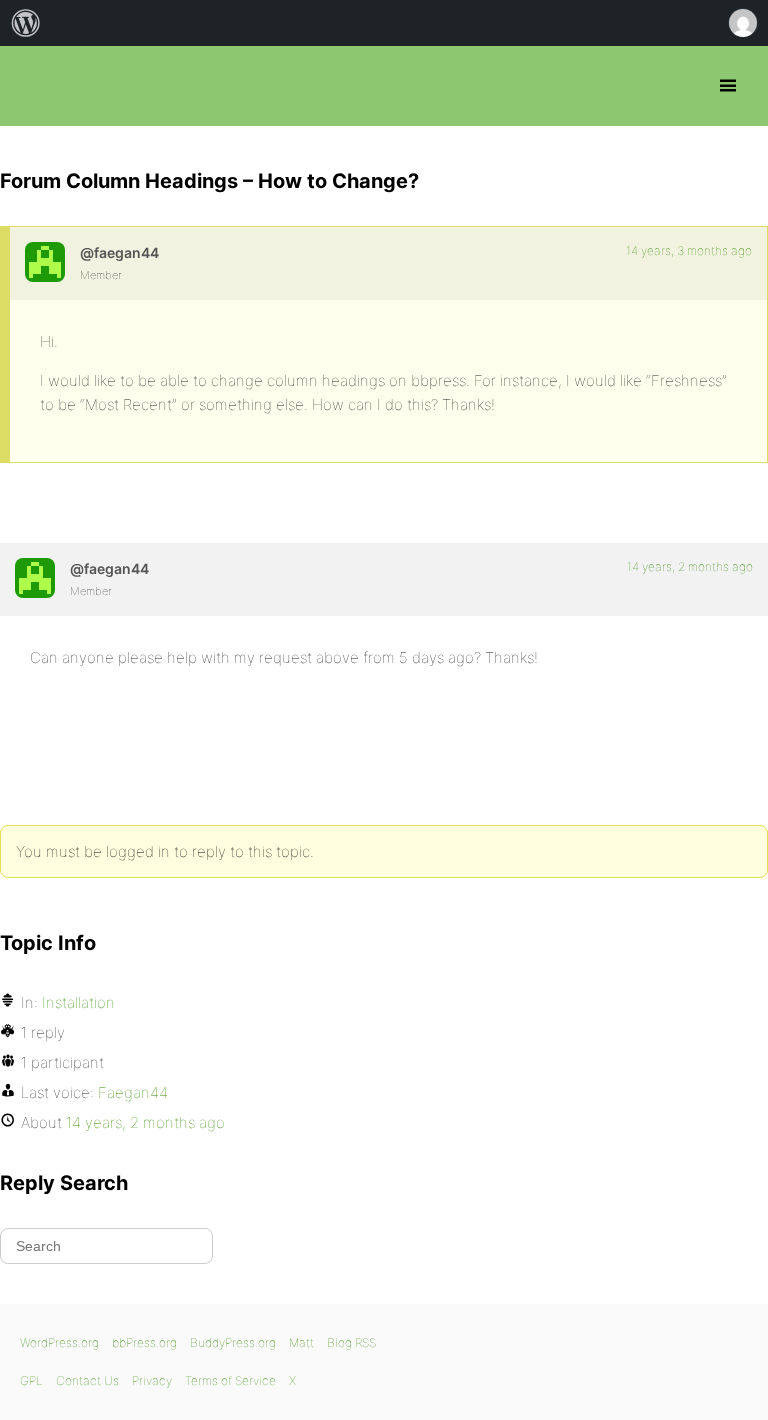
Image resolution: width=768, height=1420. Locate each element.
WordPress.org (59, 1342)
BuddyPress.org (233, 1342)
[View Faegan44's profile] (45, 262)
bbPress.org (32, 86)
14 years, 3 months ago (689, 250)
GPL (31, 1380)
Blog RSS (351, 1342)
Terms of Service (230, 1380)
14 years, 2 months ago (690, 566)
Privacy (152, 1380)
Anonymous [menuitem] (742, 23)
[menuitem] (26, 23)
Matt (301, 1342)
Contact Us (87, 1380)
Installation (78, 1002)
